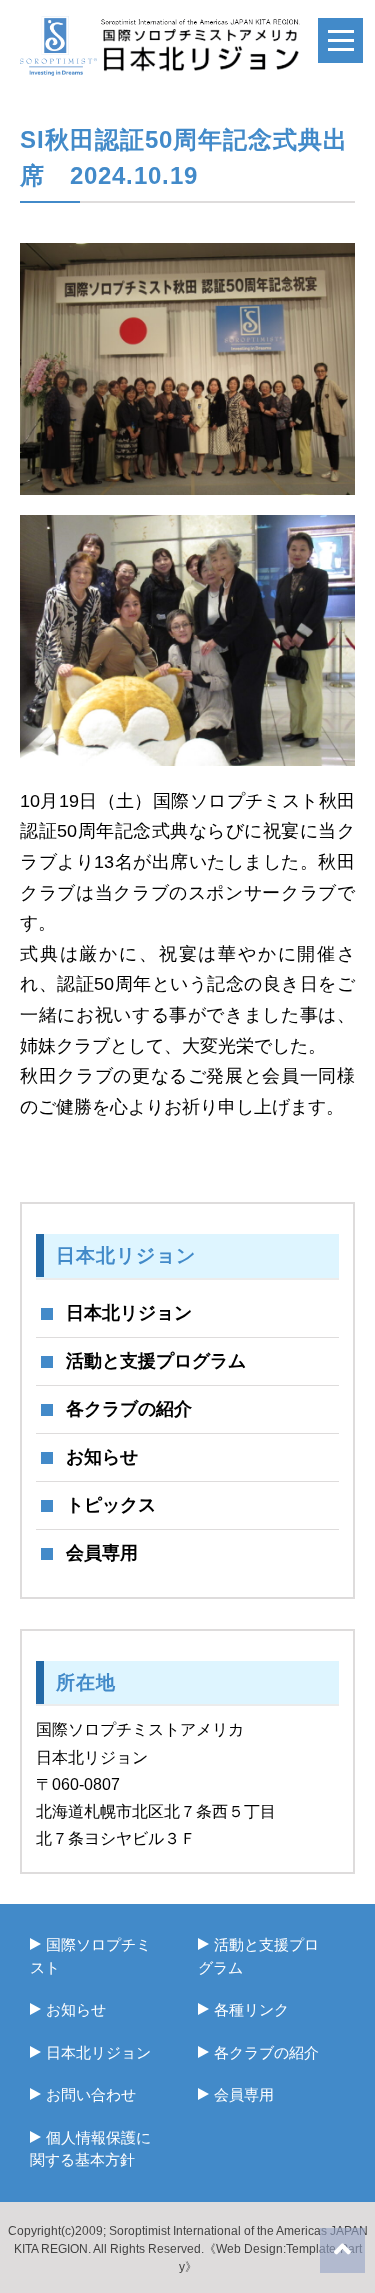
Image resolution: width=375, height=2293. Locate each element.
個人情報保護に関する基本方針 (90, 2149)
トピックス (111, 1505)
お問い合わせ (91, 2094)
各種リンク (251, 2009)
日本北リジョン (129, 1313)
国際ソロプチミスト (90, 1956)
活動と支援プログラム (156, 1361)
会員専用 (102, 1553)
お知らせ (102, 1457)
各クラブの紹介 (129, 1409)
